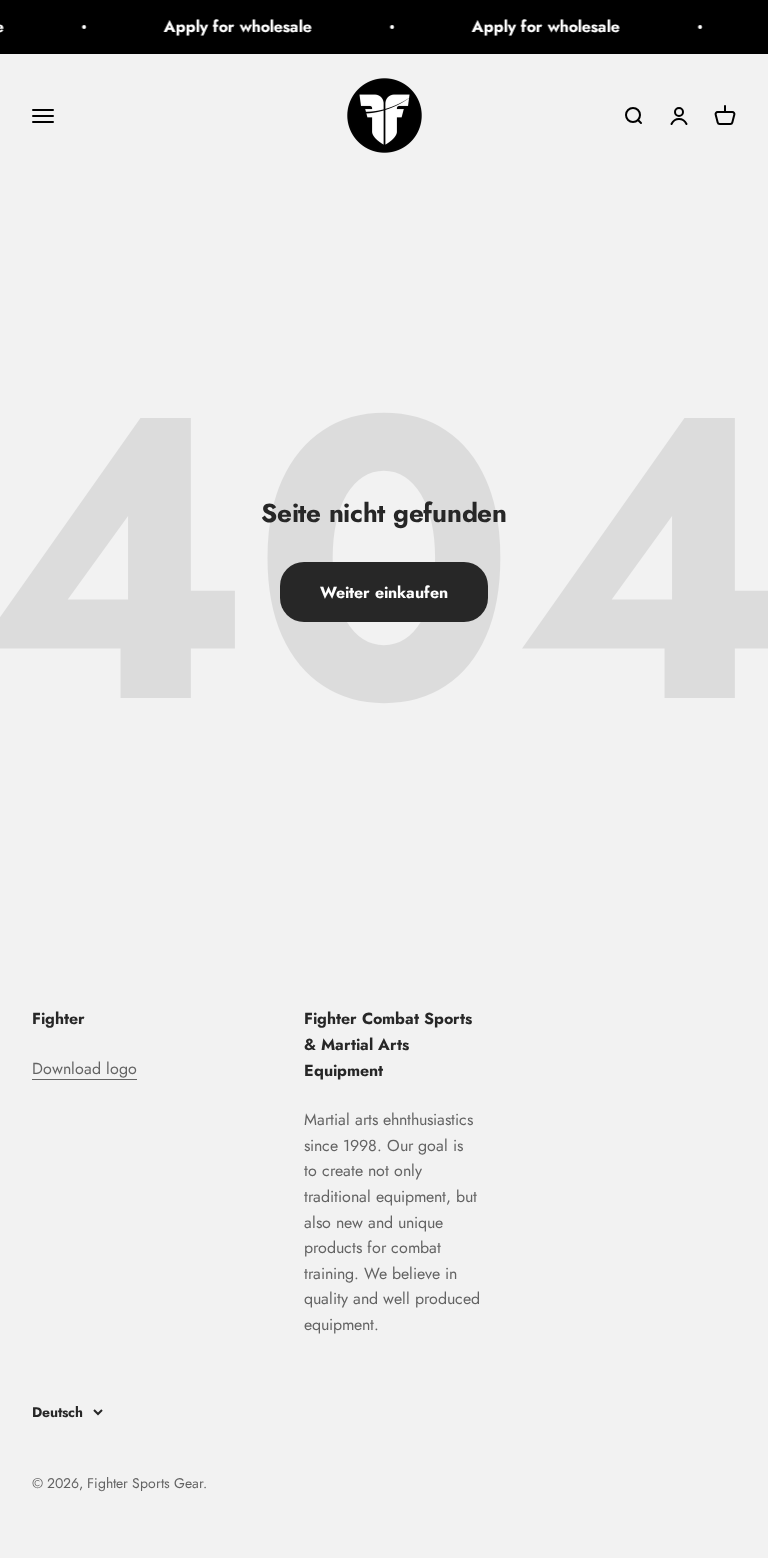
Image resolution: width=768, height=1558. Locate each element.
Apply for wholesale (235, 26)
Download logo (84, 1068)
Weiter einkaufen (384, 592)
